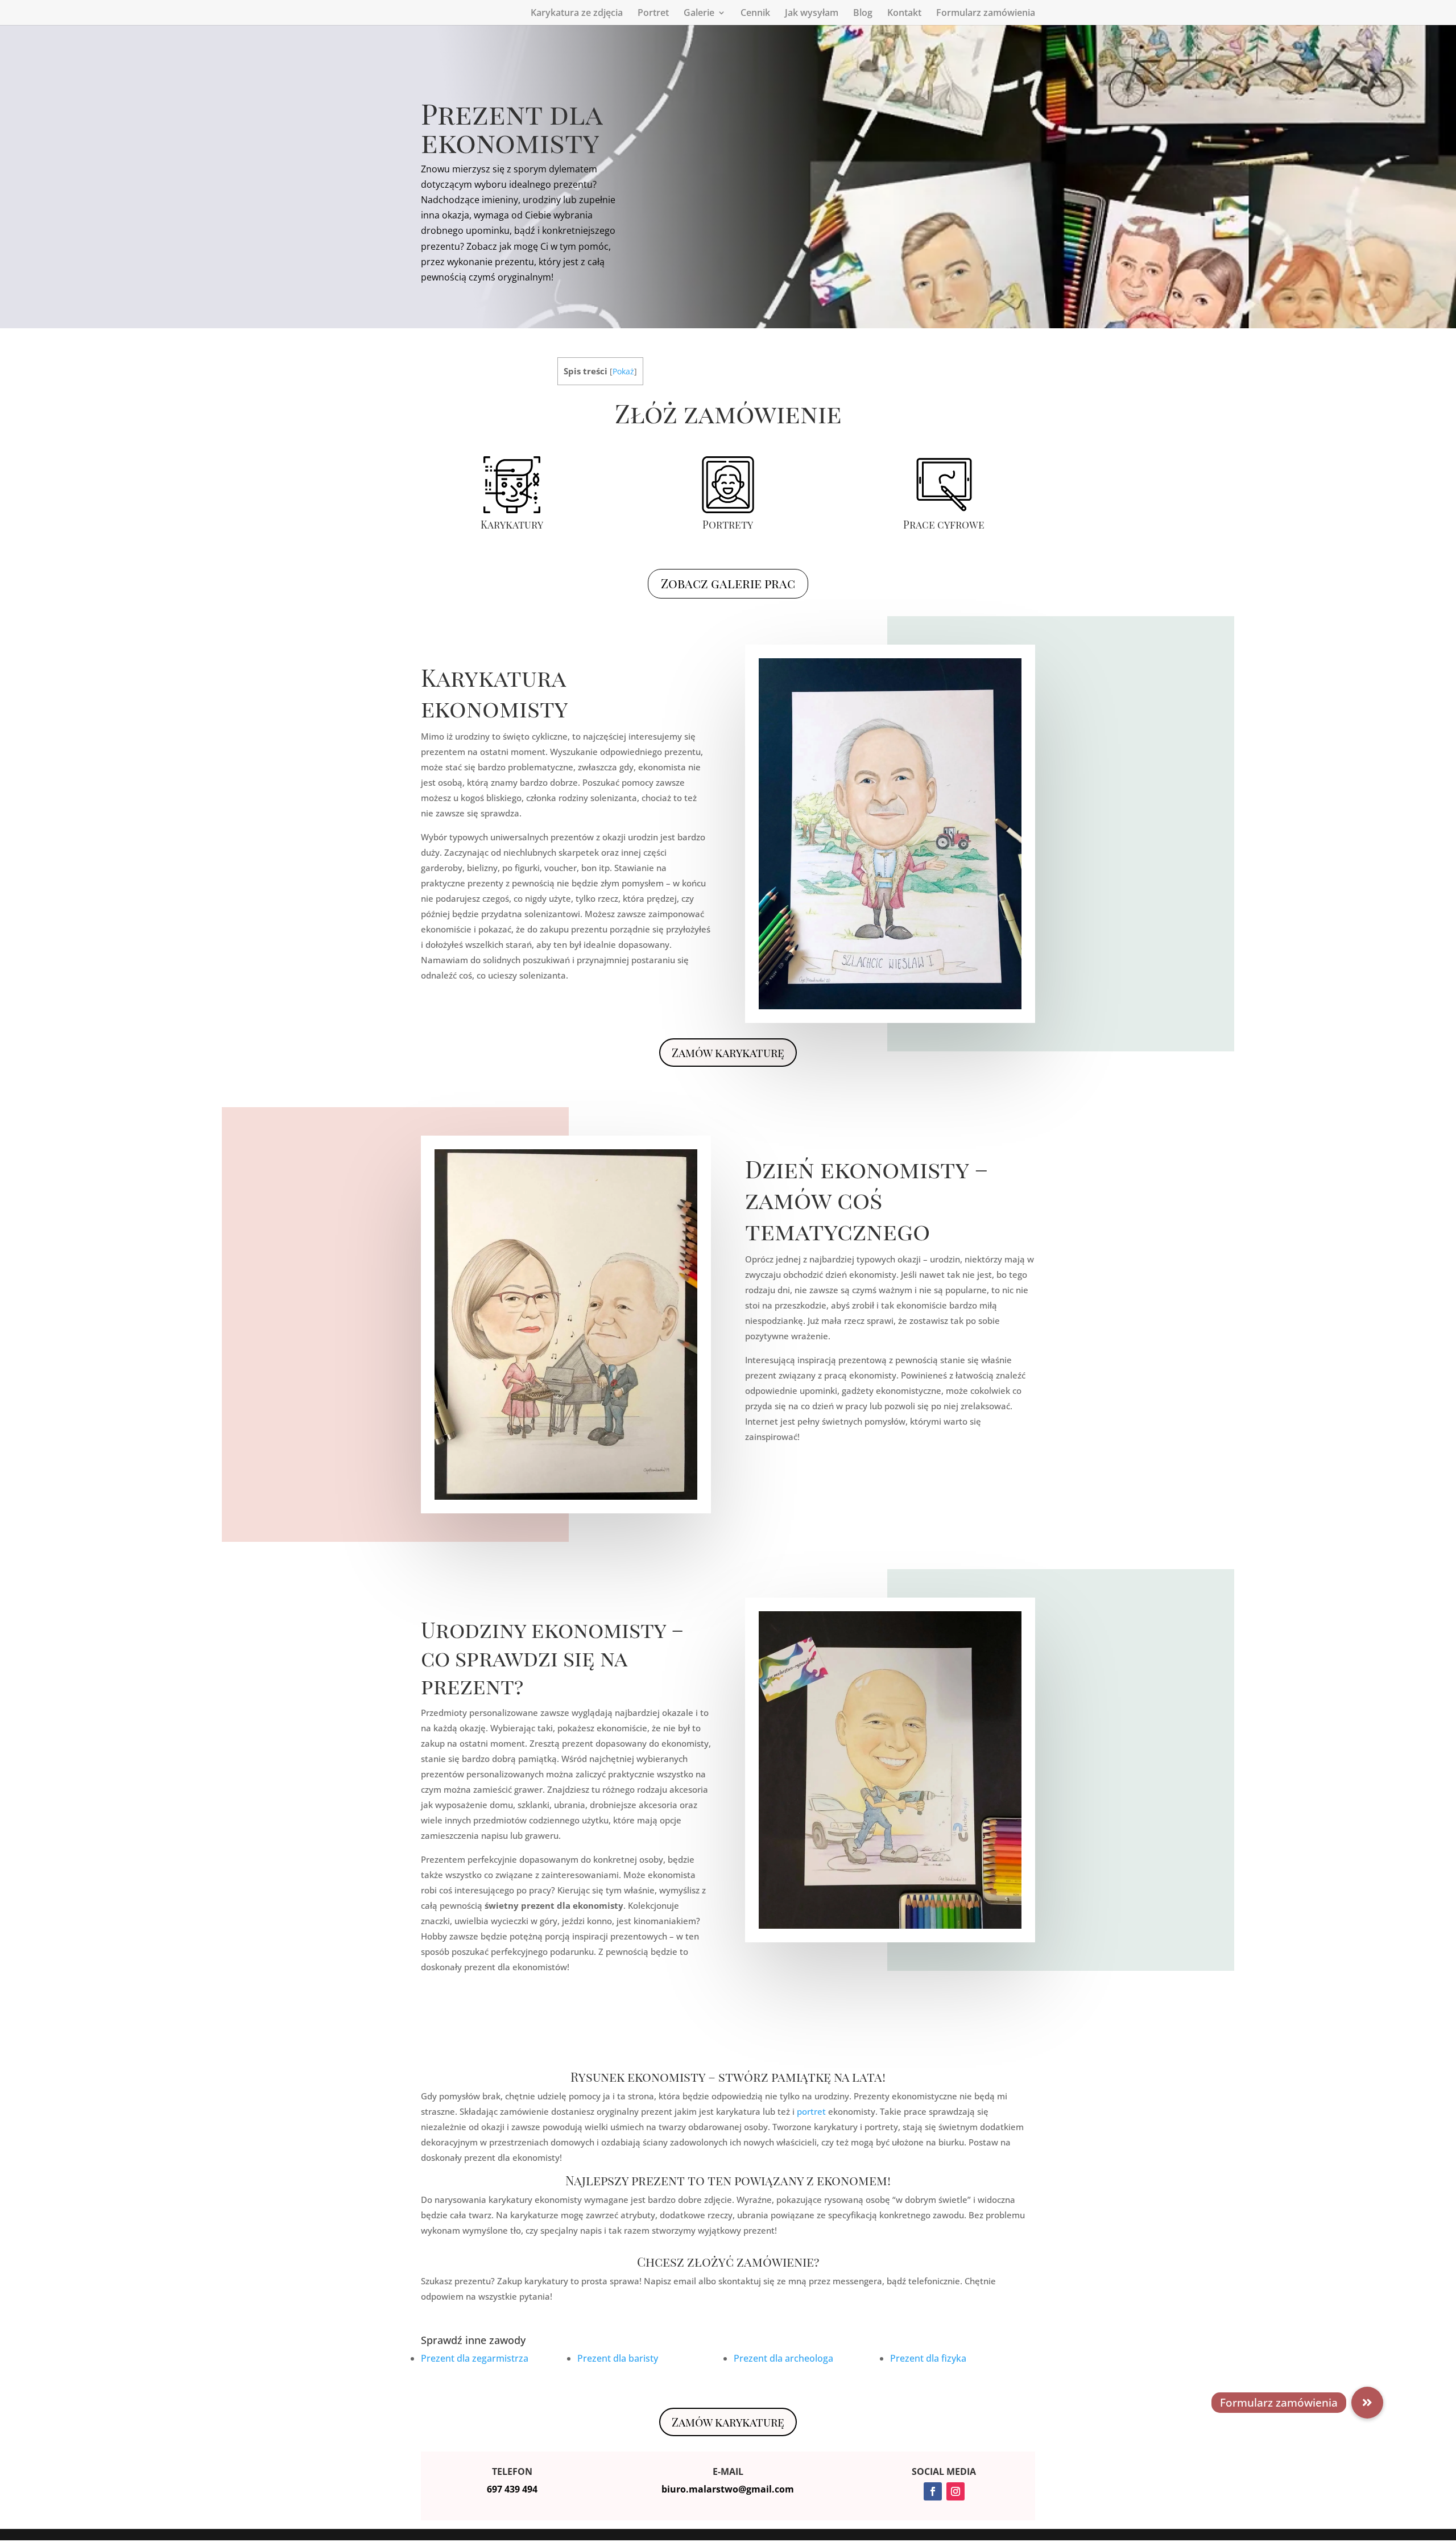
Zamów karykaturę (728, 1052)
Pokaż (623, 371)
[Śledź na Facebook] (933, 2491)
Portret (653, 14)
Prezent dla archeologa (783, 2358)
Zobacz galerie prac (728, 583)
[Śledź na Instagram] (955, 2491)
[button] (1367, 2403)
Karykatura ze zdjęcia (577, 14)
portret (811, 2111)
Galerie (699, 14)
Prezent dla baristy (618, 2358)
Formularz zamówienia (986, 14)
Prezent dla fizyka (928, 2358)
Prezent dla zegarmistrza (475, 2358)
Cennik (755, 14)
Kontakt (904, 14)
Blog (863, 14)
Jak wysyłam (812, 14)
